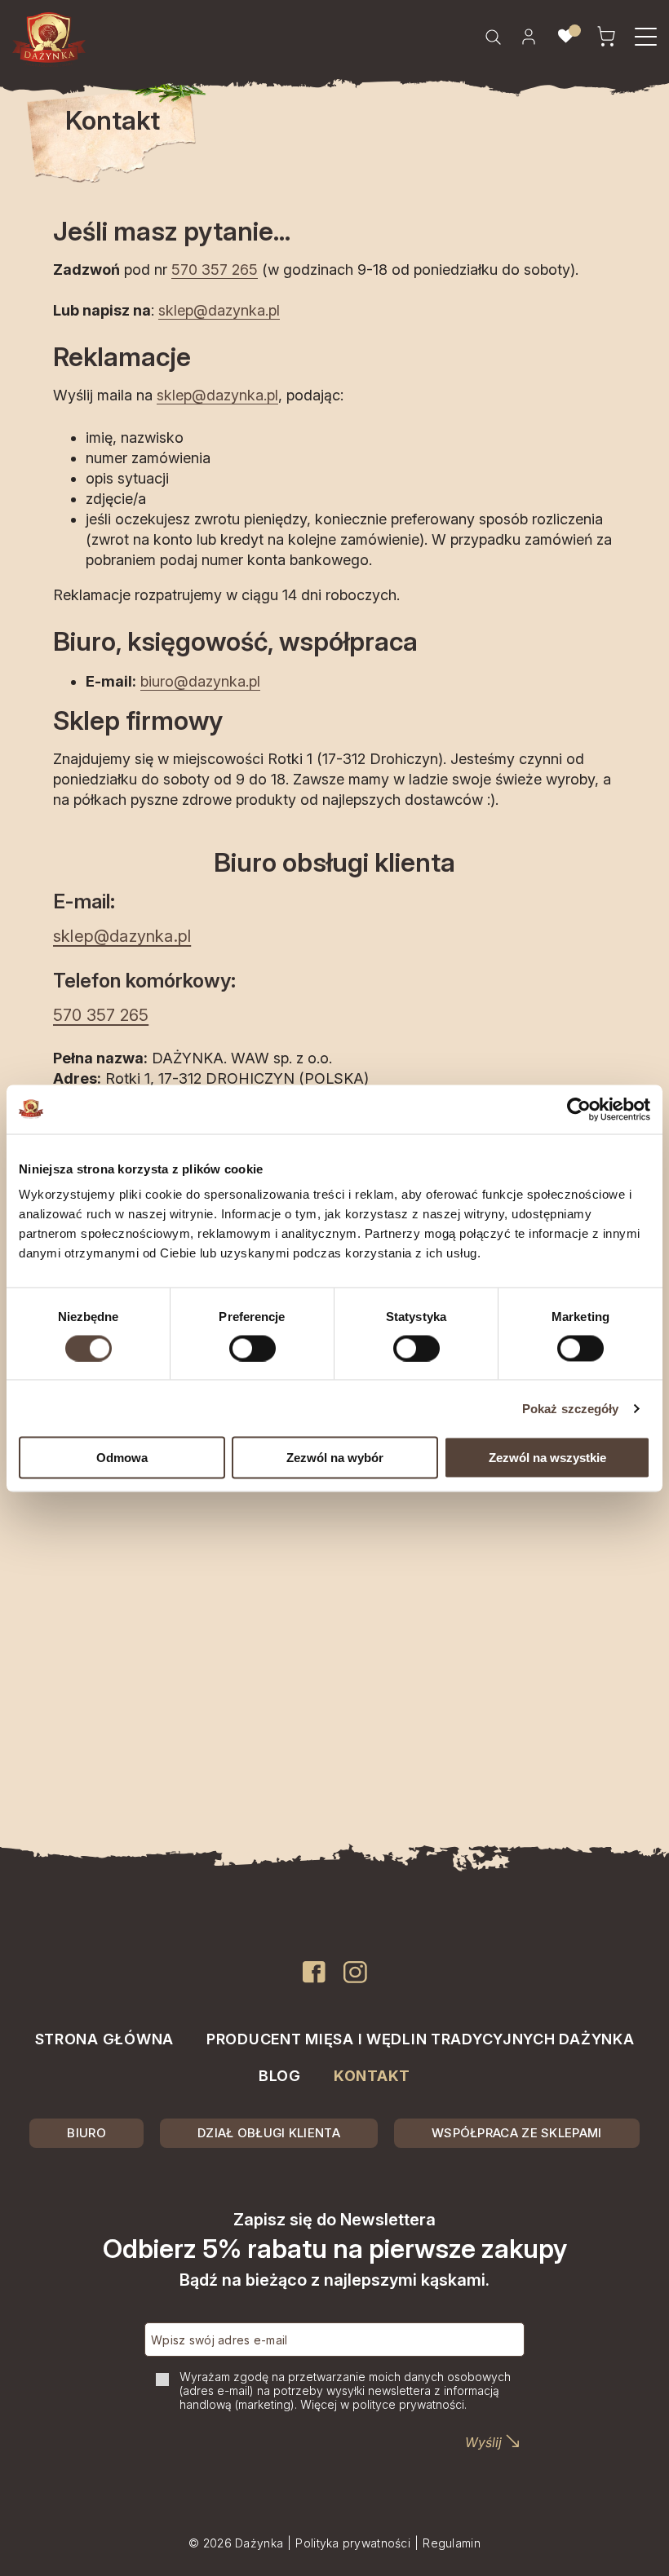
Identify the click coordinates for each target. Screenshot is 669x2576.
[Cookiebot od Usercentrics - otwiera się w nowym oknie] (579, 1109)
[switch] (253, 1348)
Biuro (86, 2133)
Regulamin (452, 2543)
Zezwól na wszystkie (547, 1458)
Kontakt (372, 2076)
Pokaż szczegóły (571, 1408)
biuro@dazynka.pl (200, 681)
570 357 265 (215, 270)
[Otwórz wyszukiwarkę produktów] (493, 37)
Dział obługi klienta (269, 2133)
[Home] (49, 40)
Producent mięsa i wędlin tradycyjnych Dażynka (420, 2039)
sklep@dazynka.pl (219, 310)
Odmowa (122, 1458)
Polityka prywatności (353, 2543)
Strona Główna (104, 2039)
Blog (280, 2076)
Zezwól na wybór (335, 1458)
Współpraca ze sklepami (517, 2133)
